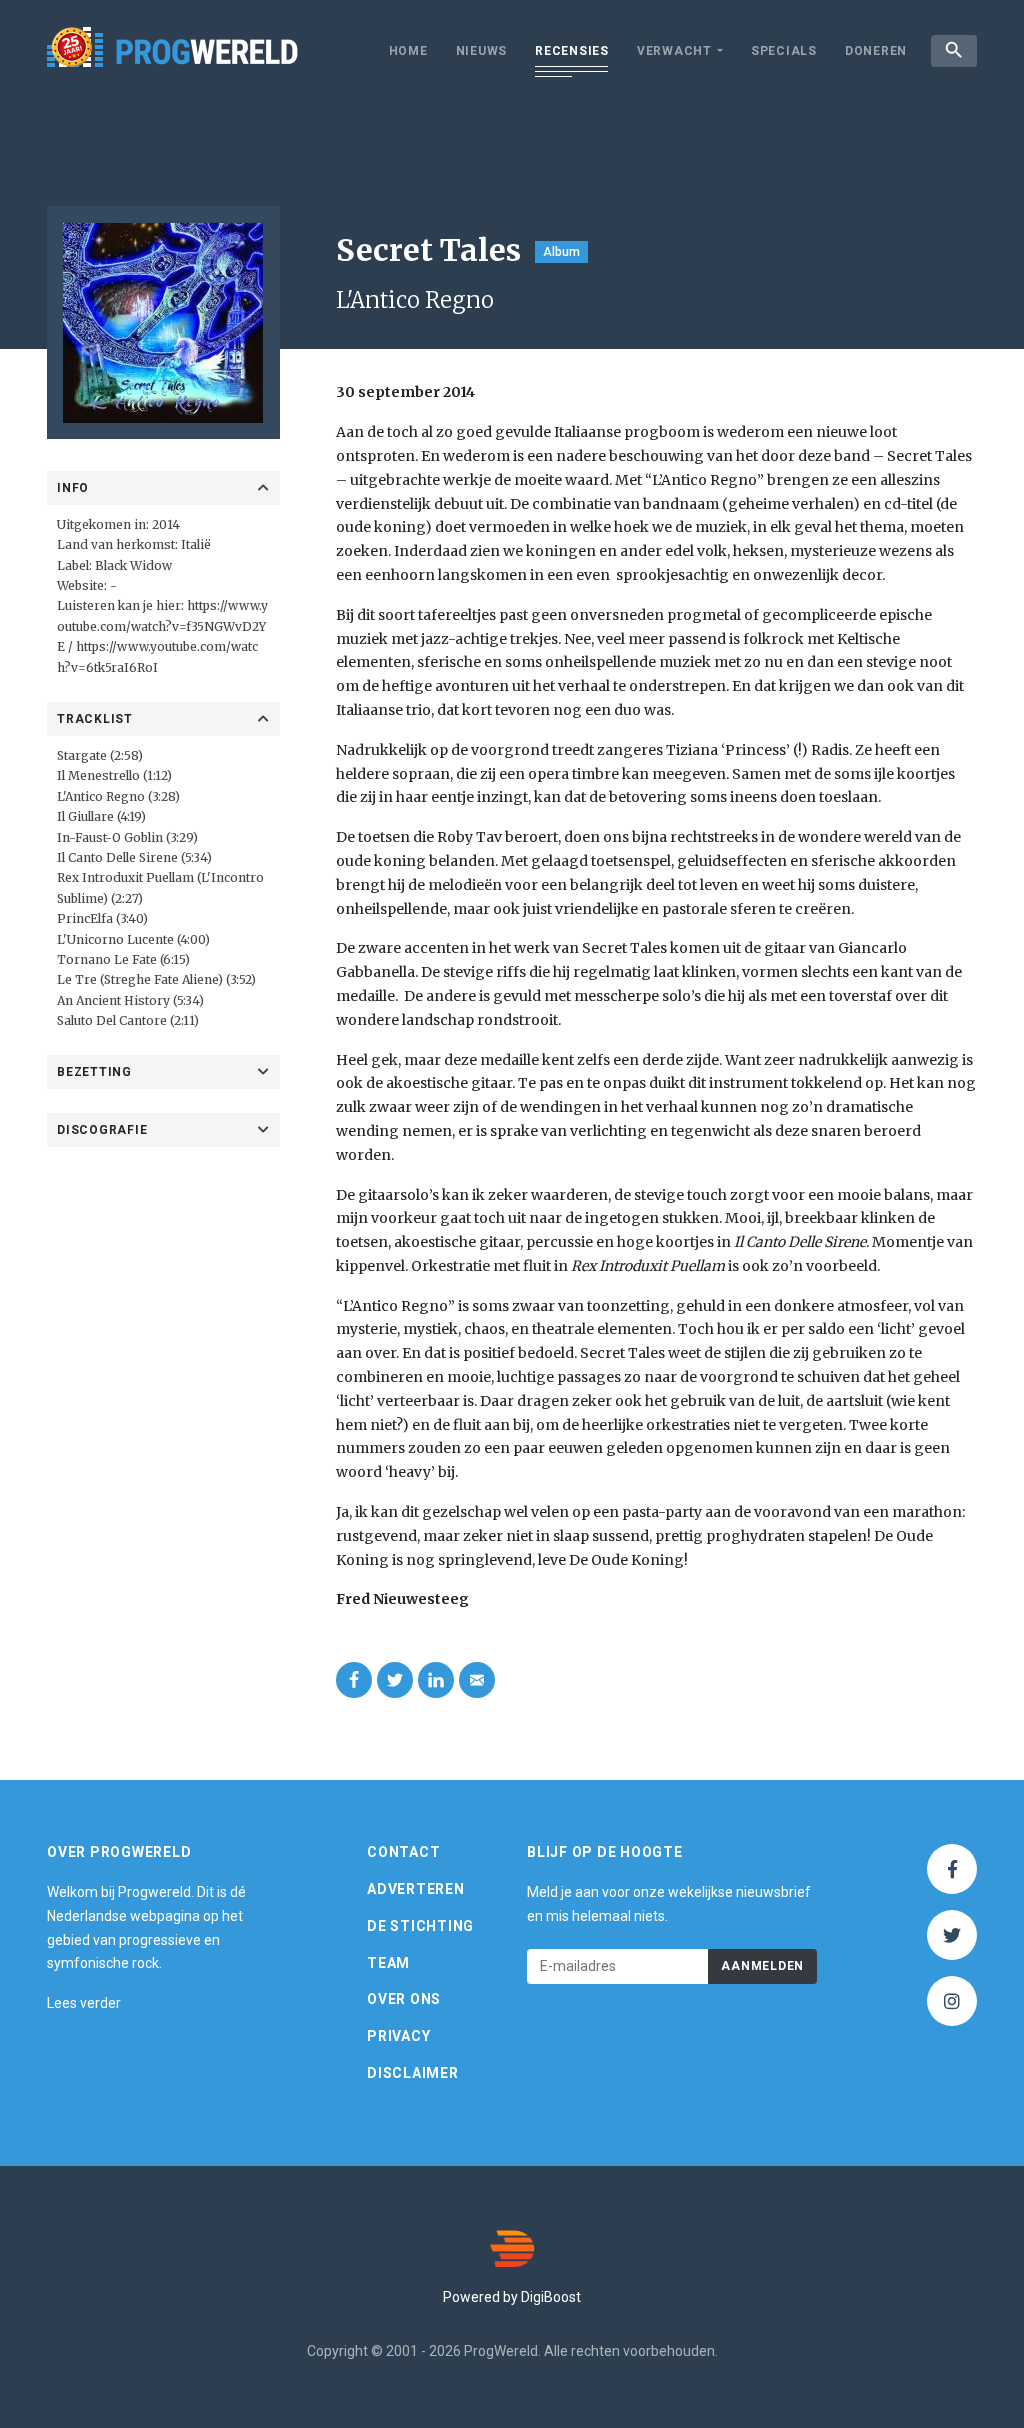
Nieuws (482, 51)
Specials (784, 51)
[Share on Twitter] (395, 1680)
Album (561, 252)
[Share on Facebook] (354, 1680)
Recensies (572, 51)
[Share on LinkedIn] (436, 1680)
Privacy (398, 2036)
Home (408, 51)
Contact (403, 1852)
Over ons (404, 1999)
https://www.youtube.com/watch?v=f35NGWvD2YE (162, 626)
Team (388, 1963)
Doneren (876, 51)
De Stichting (420, 1926)
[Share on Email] (477, 1680)
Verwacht (674, 51)
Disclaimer (413, 2073)
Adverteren (416, 1889)
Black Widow (133, 565)
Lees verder (84, 2003)
